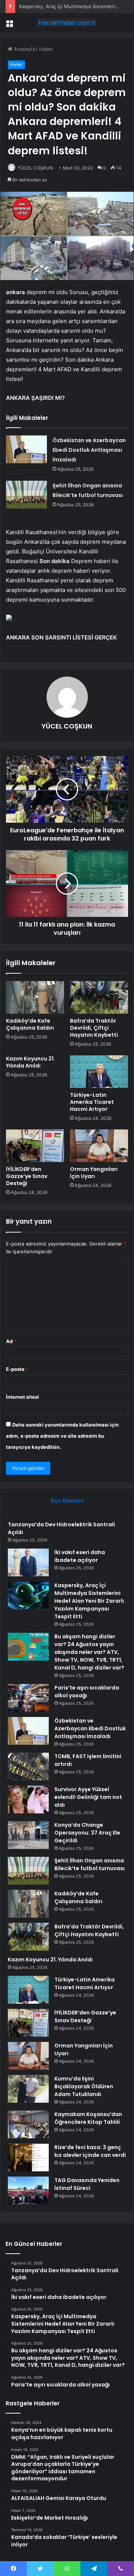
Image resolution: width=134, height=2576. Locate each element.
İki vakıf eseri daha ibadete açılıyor (80, 1556)
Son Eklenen (67, 1501)
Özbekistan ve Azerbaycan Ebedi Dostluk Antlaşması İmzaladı (89, 450)
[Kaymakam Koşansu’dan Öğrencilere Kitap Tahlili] (28, 2124)
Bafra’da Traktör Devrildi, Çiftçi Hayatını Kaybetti (94, 1028)
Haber (46, 49)
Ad (11, 1341)
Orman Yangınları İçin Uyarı (94, 1173)
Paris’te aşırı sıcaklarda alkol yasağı (87, 1692)
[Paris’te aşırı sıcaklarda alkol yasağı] (28, 1698)
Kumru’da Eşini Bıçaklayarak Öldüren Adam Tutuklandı (84, 2086)
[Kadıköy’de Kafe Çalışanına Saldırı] (35, 997)
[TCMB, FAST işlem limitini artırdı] (28, 1766)
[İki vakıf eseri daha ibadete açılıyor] (28, 1562)
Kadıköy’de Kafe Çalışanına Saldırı (30, 1024)
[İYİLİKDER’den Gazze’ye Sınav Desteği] (35, 1146)
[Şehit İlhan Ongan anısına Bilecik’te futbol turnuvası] (26, 495)
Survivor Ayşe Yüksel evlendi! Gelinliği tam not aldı (88, 1797)
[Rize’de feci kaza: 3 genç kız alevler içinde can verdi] (28, 2157)
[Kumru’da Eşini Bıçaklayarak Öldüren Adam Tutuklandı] (28, 2089)
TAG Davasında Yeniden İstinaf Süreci (87, 2184)
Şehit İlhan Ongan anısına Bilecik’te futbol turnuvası (90, 1864)
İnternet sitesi (23, 1397)
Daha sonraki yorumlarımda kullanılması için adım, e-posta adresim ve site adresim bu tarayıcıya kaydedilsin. (62, 1436)
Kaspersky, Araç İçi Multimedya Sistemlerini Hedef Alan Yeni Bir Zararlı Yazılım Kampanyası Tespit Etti (89, 1601)
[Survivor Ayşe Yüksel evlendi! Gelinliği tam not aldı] (28, 1799)
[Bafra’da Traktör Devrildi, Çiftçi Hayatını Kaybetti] (99, 997)
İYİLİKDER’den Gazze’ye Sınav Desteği (27, 1176)
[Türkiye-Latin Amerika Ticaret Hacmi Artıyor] (99, 1072)
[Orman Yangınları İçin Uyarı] (99, 1146)
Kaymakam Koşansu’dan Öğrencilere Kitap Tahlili (88, 2118)
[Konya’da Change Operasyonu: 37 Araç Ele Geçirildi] (28, 1835)
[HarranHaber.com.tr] (67, 23)
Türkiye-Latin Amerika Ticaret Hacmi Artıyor (92, 1102)
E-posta (17, 1369)
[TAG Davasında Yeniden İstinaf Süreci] (28, 2190)
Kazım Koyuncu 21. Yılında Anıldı (31, 1062)
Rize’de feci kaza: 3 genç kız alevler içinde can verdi (90, 2151)
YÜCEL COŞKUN (35, 168)
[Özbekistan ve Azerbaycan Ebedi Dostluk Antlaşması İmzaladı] (26, 449)
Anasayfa (24, 49)
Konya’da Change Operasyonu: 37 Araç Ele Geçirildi (87, 1833)
